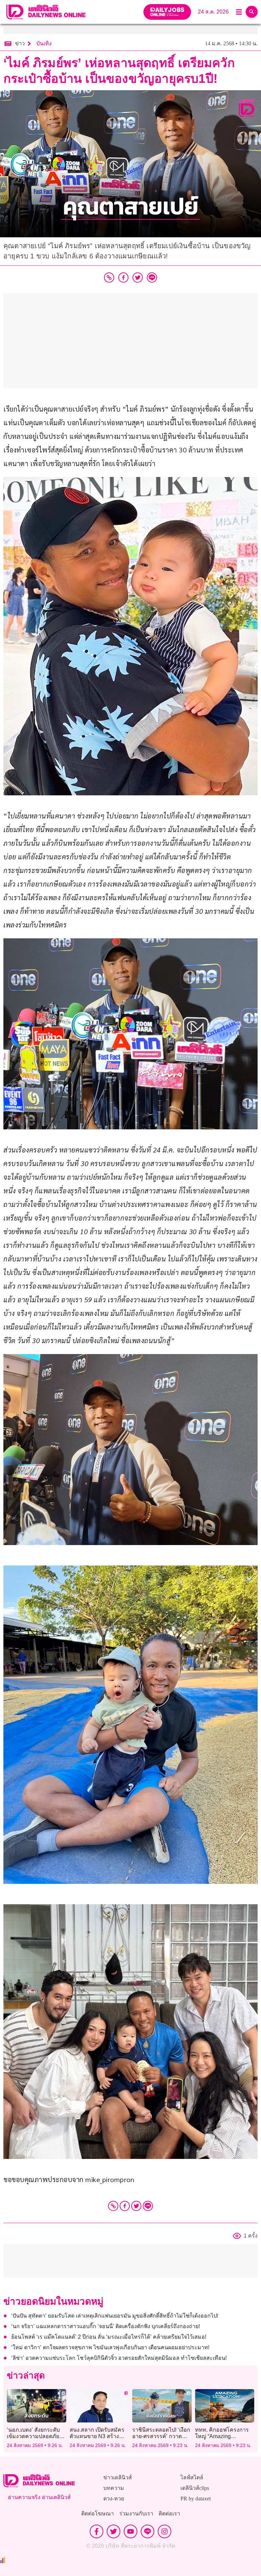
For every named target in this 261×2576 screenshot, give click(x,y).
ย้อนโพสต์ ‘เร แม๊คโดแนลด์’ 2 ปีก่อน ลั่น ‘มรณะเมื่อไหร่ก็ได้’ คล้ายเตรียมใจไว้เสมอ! (109, 2337)
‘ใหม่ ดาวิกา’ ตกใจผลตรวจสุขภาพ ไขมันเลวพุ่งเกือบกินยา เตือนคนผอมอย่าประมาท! (110, 2347)
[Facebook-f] (97, 2531)
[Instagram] (164, 2531)
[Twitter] (136, 2206)
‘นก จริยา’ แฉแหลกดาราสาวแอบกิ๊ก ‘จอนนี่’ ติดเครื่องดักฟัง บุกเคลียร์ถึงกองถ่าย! (106, 2326)
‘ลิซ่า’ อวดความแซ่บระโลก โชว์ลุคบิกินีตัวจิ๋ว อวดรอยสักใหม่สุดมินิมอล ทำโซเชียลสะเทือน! (119, 2358)
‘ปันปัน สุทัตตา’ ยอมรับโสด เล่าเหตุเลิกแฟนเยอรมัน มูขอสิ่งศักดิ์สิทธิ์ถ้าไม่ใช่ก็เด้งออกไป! (115, 2316)
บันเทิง (44, 43)
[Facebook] (125, 2206)
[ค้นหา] (252, 12)
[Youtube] (130, 2531)
